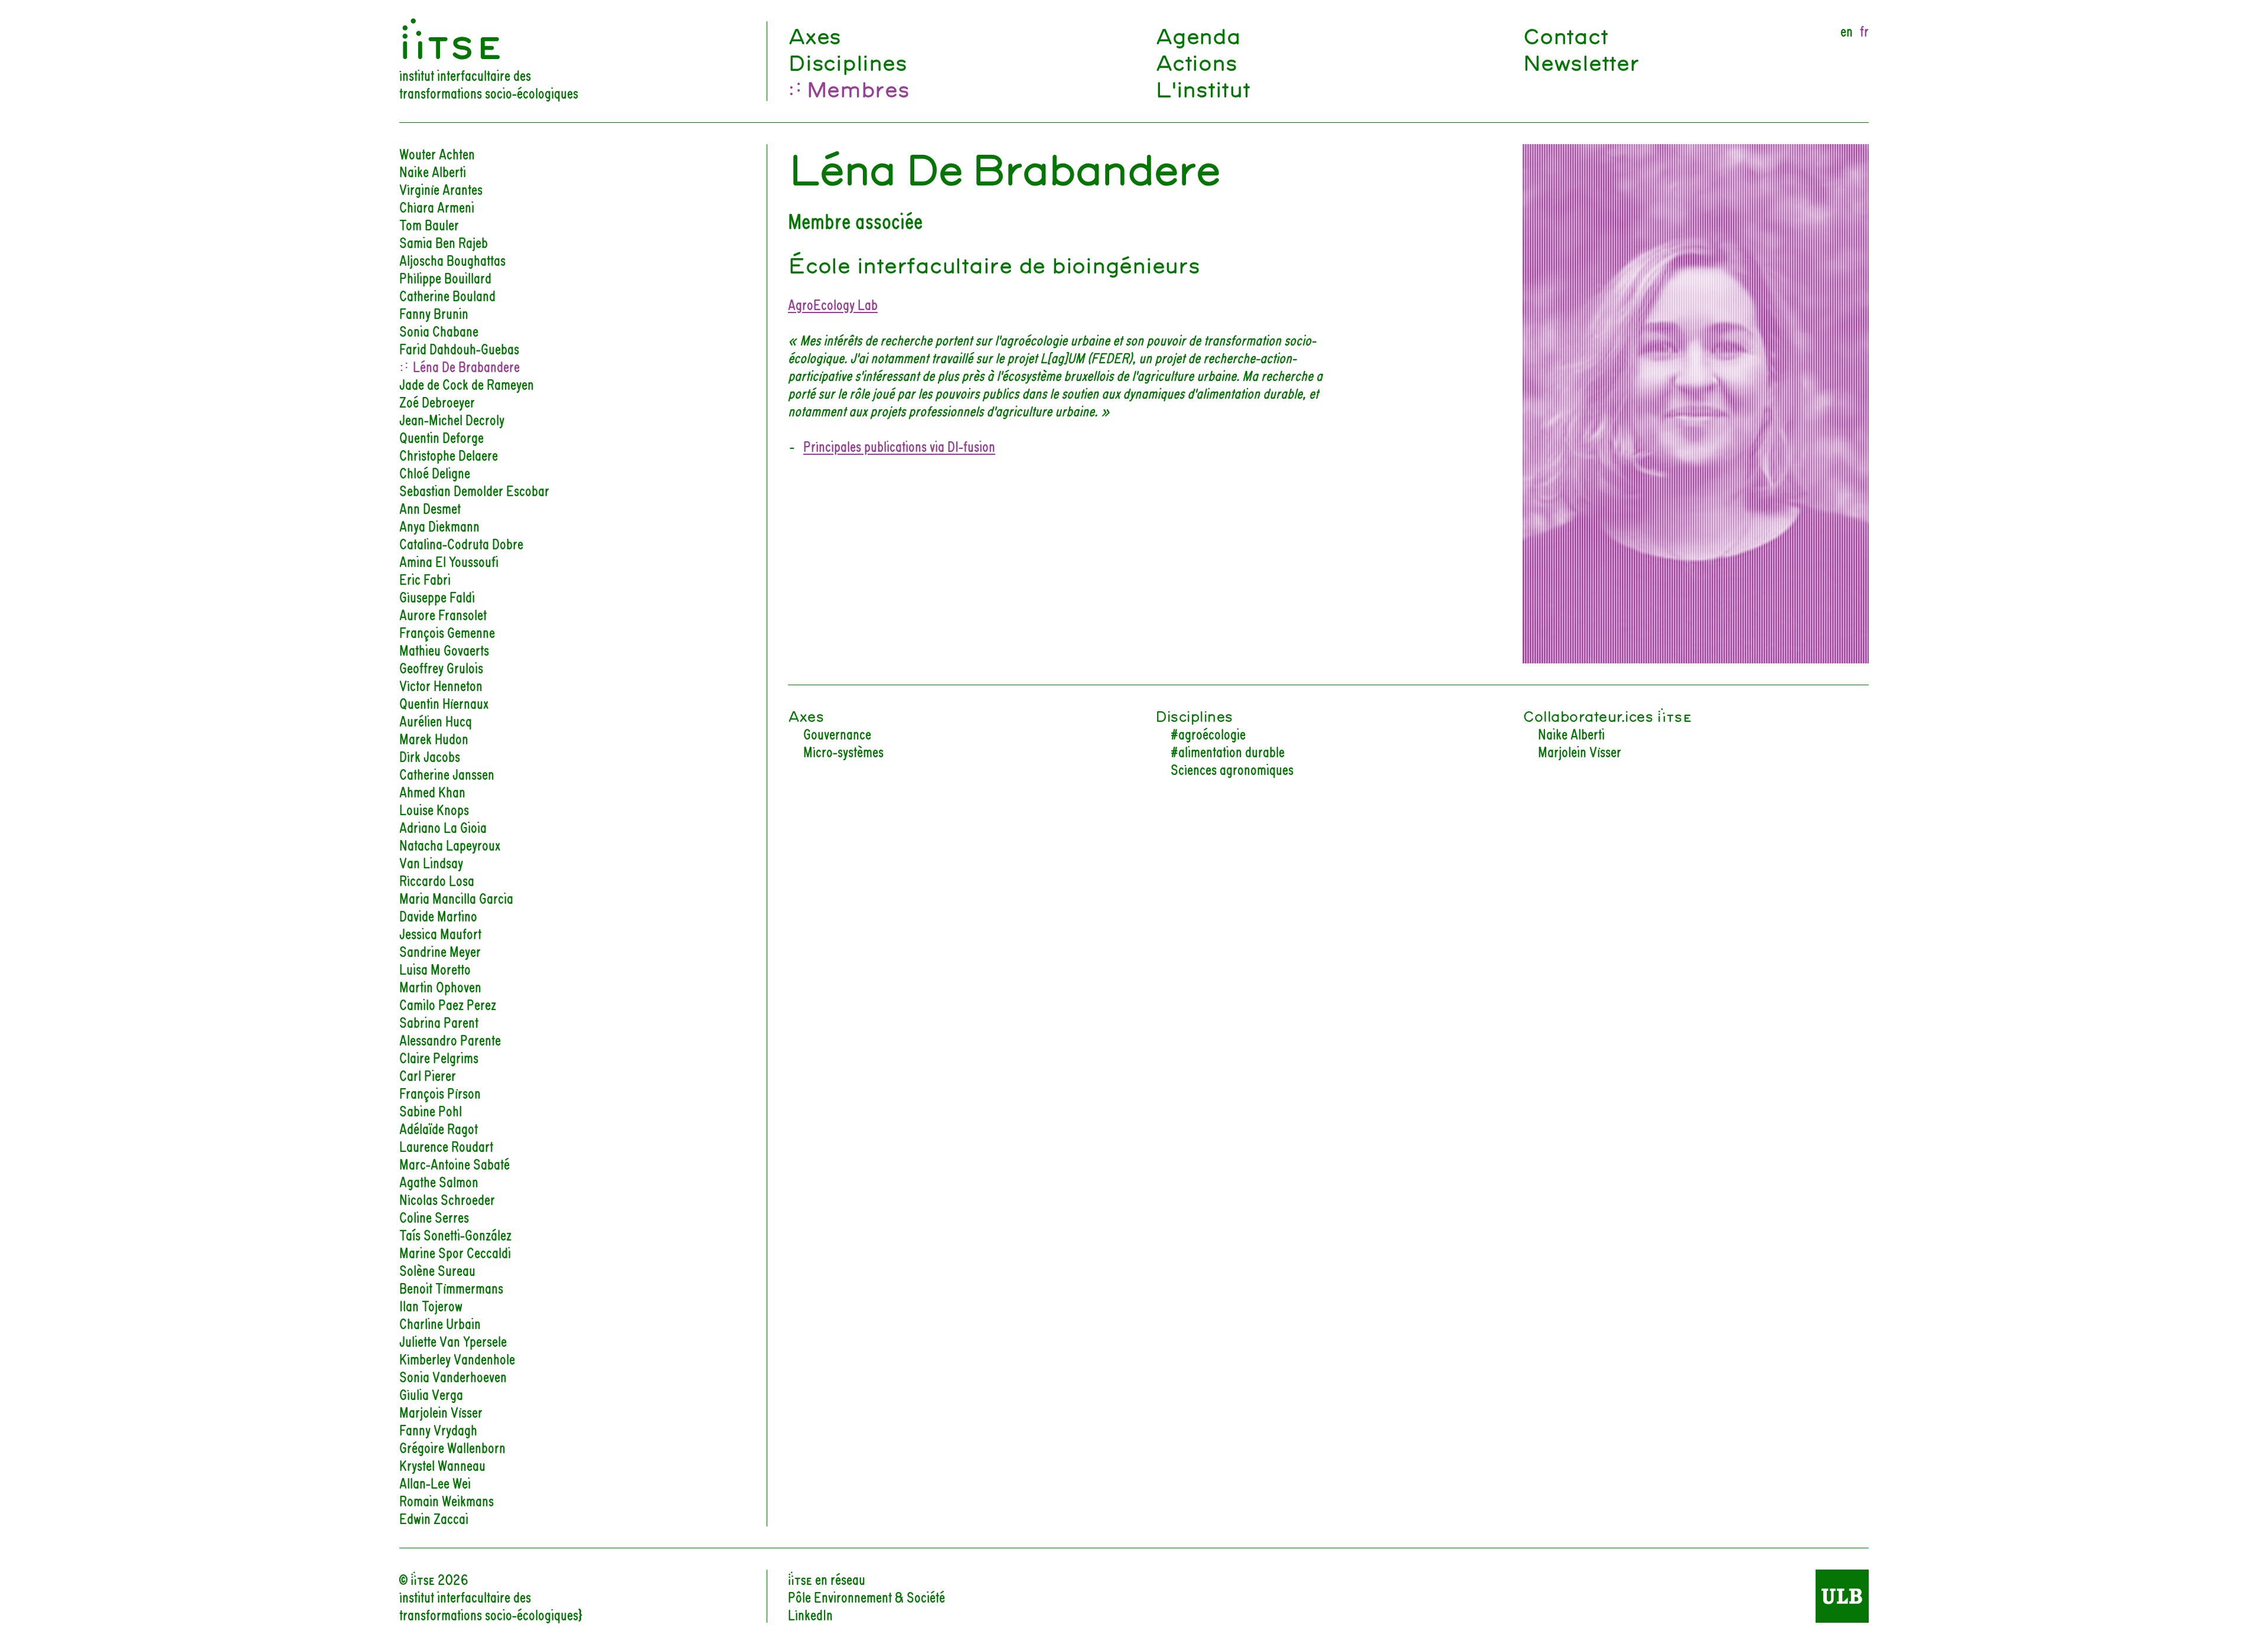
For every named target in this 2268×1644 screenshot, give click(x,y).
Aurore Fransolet (443, 614)
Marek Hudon (434, 738)
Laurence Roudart (446, 1145)
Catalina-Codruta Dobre (461, 543)
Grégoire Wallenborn (452, 1447)
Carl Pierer (428, 1075)
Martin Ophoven (440, 986)
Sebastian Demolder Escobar (474, 490)
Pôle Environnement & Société (866, 1596)
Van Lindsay (431, 862)
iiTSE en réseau (827, 1578)
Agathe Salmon (439, 1181)
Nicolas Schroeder (447, 1199)
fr (1864, 30)
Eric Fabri (425, 578)
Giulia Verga (431, 1394)
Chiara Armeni (437, 206)
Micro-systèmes (843, 751)
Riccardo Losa (437, 880)
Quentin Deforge (441, 437)
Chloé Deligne (435, 472)
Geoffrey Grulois (441, 667)
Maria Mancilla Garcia (456, 897)
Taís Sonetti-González (455, 1234)
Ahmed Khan (432, 791)
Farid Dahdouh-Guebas (459, 348)
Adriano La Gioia (443, 826)
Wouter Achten (437, 153)
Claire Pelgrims (439, 1057)
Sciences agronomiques (1232, 769)
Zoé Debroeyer (437, 401)
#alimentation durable (1228, 751)
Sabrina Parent (439, 1021)
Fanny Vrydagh (438, 1429)
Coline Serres (434, 1216)
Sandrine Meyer (440, 950)
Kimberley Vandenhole (457, 1358)
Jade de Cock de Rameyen (467, 383)
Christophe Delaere (449, 454)
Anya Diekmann (439, 525)
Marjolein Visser (441, 1411)
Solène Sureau (437, 1269)
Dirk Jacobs (430, 756)
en (1847, 30)
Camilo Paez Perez (448, 1004)
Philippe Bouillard (445, 277)
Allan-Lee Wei (435, 1482)
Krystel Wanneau (442, 1464)
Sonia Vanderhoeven (453, 1376)
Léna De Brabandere (466, 366)
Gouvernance (837, 733)
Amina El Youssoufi (449, 561)
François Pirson (440, 1092)
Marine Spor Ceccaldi (455, 1252)
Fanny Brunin (434, 312)
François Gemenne (447, 631)
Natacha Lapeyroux (450, 844)
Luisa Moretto (435, 968)
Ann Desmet (430, 507)
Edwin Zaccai (434, 1518)
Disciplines (847, 61)
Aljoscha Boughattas (452, 259)
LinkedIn (810, 1614)
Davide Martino (438, 915)
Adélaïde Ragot (439, 1128)
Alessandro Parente (450, 1039)
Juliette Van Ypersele (453, 1340)
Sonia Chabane (439, 330)
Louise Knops (434, 809)
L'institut (1203, 88)
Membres (857, 88)
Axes (814, 35)
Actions (1196, 61)
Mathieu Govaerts (444, 649)
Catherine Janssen (447, 773)
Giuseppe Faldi (437, 596)
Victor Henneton (441, 685)
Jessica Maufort (440, 933)
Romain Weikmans (447, 1500)
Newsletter (1581, 61)
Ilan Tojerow (431, 1305)
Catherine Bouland (447, 295)
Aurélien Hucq (436, 720)
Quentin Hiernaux (444, 702)
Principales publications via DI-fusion (899, 445)
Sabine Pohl (431, 1110)
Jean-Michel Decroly (452, 419)
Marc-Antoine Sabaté (454, 1163)
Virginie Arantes (441, 188)
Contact (1565, 35)
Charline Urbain (440, 1323)
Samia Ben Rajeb (444, 242)
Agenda (1198, 35)
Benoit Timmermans (451, 1287)
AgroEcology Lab (833, 304)
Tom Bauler (429, 224)
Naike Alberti (433, 171)
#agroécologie (1208, 733)
